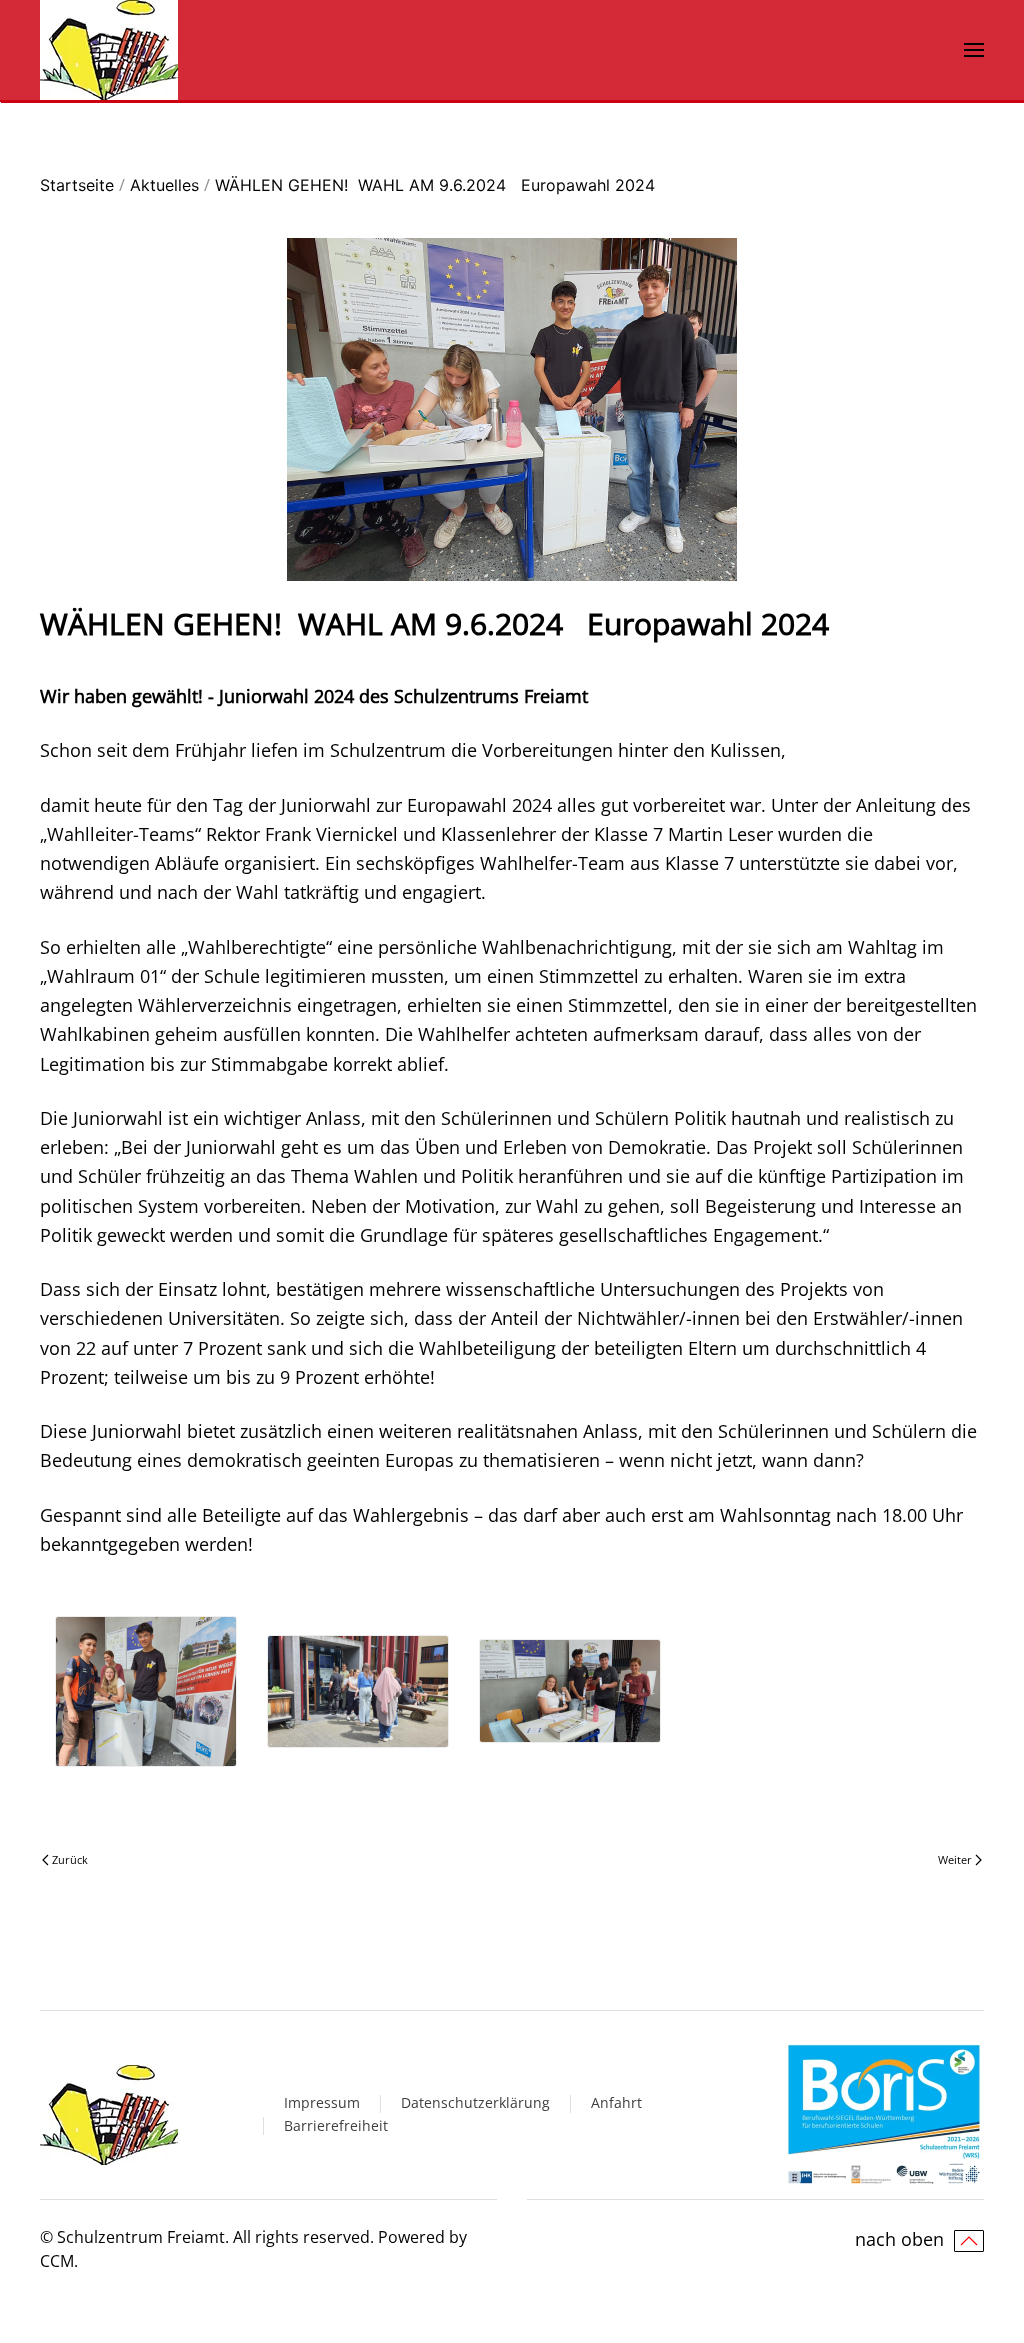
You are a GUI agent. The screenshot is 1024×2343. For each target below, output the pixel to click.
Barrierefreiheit (336, 2125)
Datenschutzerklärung (475, 2102)
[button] (974, 50)
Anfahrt (616, 2102)
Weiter (955, 1859)
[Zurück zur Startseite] (109, 50)
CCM (57, 2261)
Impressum (322, 2102)
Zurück (70, 1859)
